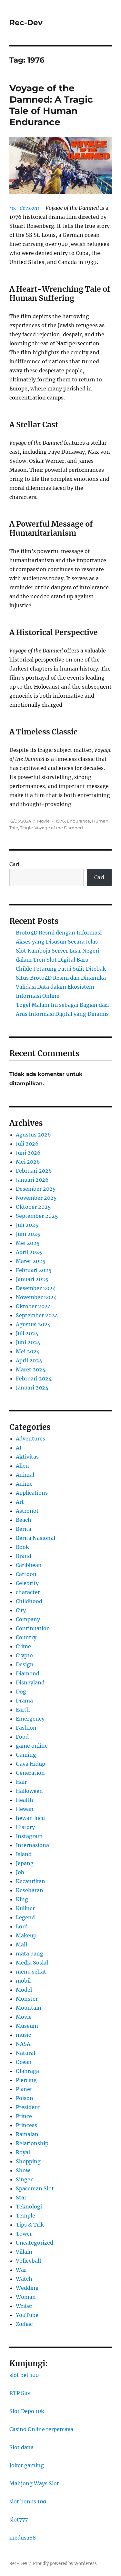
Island (24, 1854)
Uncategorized (35, 2243)
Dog (21, 1692)
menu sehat (31, 1972)
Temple (25, 2216)
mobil (23, 1981)
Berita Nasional (35, 1538)
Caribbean (29, 1565)
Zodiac (24, 2324)
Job (20, 1872)
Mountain (29, 2008)
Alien (22, 1466)
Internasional (33, 1845)
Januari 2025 (32, 1279)
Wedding (27, 2288)
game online (32, 1746)
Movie (43, 821)
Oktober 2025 (33, 1207)
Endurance (78, 821)
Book (22, 1547)
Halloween (29, 1791)
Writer (24, 2306)
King (22, 1899)
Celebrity (27, 1583)
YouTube (27, 2315)
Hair (21, 1782)
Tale (14, 828)
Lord (22, 1926)
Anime (24, 1484)
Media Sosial (32, 1963)
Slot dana (21, 2447)
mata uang (30, 1954)
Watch (24, 2279)
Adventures (30, 1439)
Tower (24, 2234)
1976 (60, 821)
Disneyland (30, 1682)
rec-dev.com (24, 208)
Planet (24, 2089)
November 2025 (36, 1198)
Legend (25, 1917)
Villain (24, 2252)
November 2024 (36, 1297)
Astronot (27, 1511)
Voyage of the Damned (59, 828)
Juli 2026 (27, 1144)
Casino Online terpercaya (41, 2429)
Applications (32, 1493)
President (28, 2107)
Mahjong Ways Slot (34, 2483)
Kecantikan (30, 1881)
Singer (24, 2179)
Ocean (24, 2062)
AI (19, 1448)
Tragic (26, 828)
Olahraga (27, 2071)
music (23, 2035)
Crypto (24, 1655)
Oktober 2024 (33, 1306)
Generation (30, 1773)
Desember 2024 (36, 1288)
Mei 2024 (28, 1351)
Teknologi (29, 2207)
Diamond (28, 1673)
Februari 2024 (34, 1379)
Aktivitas (27, 1457)
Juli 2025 (27, 1225)
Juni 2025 (28, 1234)
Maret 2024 (31, 1369)
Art (20, 1502)
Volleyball (28, 2261)
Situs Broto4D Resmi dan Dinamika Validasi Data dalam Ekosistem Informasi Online (61, 987)
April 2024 (29, 1360)
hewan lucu (30, 1818)
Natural (25, 2053)
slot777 (19, 2520)
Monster (27, 1999)
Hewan (25, 1809)
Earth (23, 1710)
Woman (26, 2297)
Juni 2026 (28, 1153)
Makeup (26, 1935)
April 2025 (29, 1252)
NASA (23, 2044)
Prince (24, 2116)
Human (100, 821)
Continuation (33, 1628)
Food (22, 1737)
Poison (25, 2098)
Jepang (25, 1863)
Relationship (32, 2143)
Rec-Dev (26, 23)
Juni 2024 (28, 1342)
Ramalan (27, 2134)
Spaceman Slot (35, 2188)
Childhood (29, 1601)
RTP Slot (20, 2393)
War (21, 2270)
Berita (24, 1529)
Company (28, 1619)
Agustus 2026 (33, 1135)
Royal (23, 2152)
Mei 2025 (28, 1243)
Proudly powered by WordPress (65, 2564)
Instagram (29, 1836)
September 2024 (37, 1315)
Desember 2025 (36, 1189)
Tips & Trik (30, 2225)
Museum (27, 2026)
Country (26, 1637)
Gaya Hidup (30, 1764)
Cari (14, 864)
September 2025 (37, 1216)
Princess (26, 2125)
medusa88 (23, 2538)
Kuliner (25, 1908)
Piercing (26, 2080)
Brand (24, 1556)
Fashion (26, 1728)
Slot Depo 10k (27, 2411)
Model (24, 1990)
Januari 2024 (32, 1388)
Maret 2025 (31, 1261)
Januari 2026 (32, 1180)
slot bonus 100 (28, 2501)
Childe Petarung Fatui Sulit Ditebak (61, 969)
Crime (23, 1646)
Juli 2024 (27, 1333)
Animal (25, 1475)
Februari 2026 (34, 1171)
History (25, 1827)
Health (25, 1800)
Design (25, 1664)
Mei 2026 (28, 1162)
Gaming (26, 1755)
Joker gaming (27, 2465)
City (21, 1610)
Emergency (30, 1719)
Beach (24, 1520)
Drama (24, 1701)
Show (23, 2170)
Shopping (28, 2161)
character (28, 1592)
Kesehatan (30, 1890)
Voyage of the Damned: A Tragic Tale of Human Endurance (51, 105)
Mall (21, 1945)
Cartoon (26, 1574)
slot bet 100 (24, 2375)
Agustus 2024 (33, 1324)
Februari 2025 (34, 1270)
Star (21, 2197)
